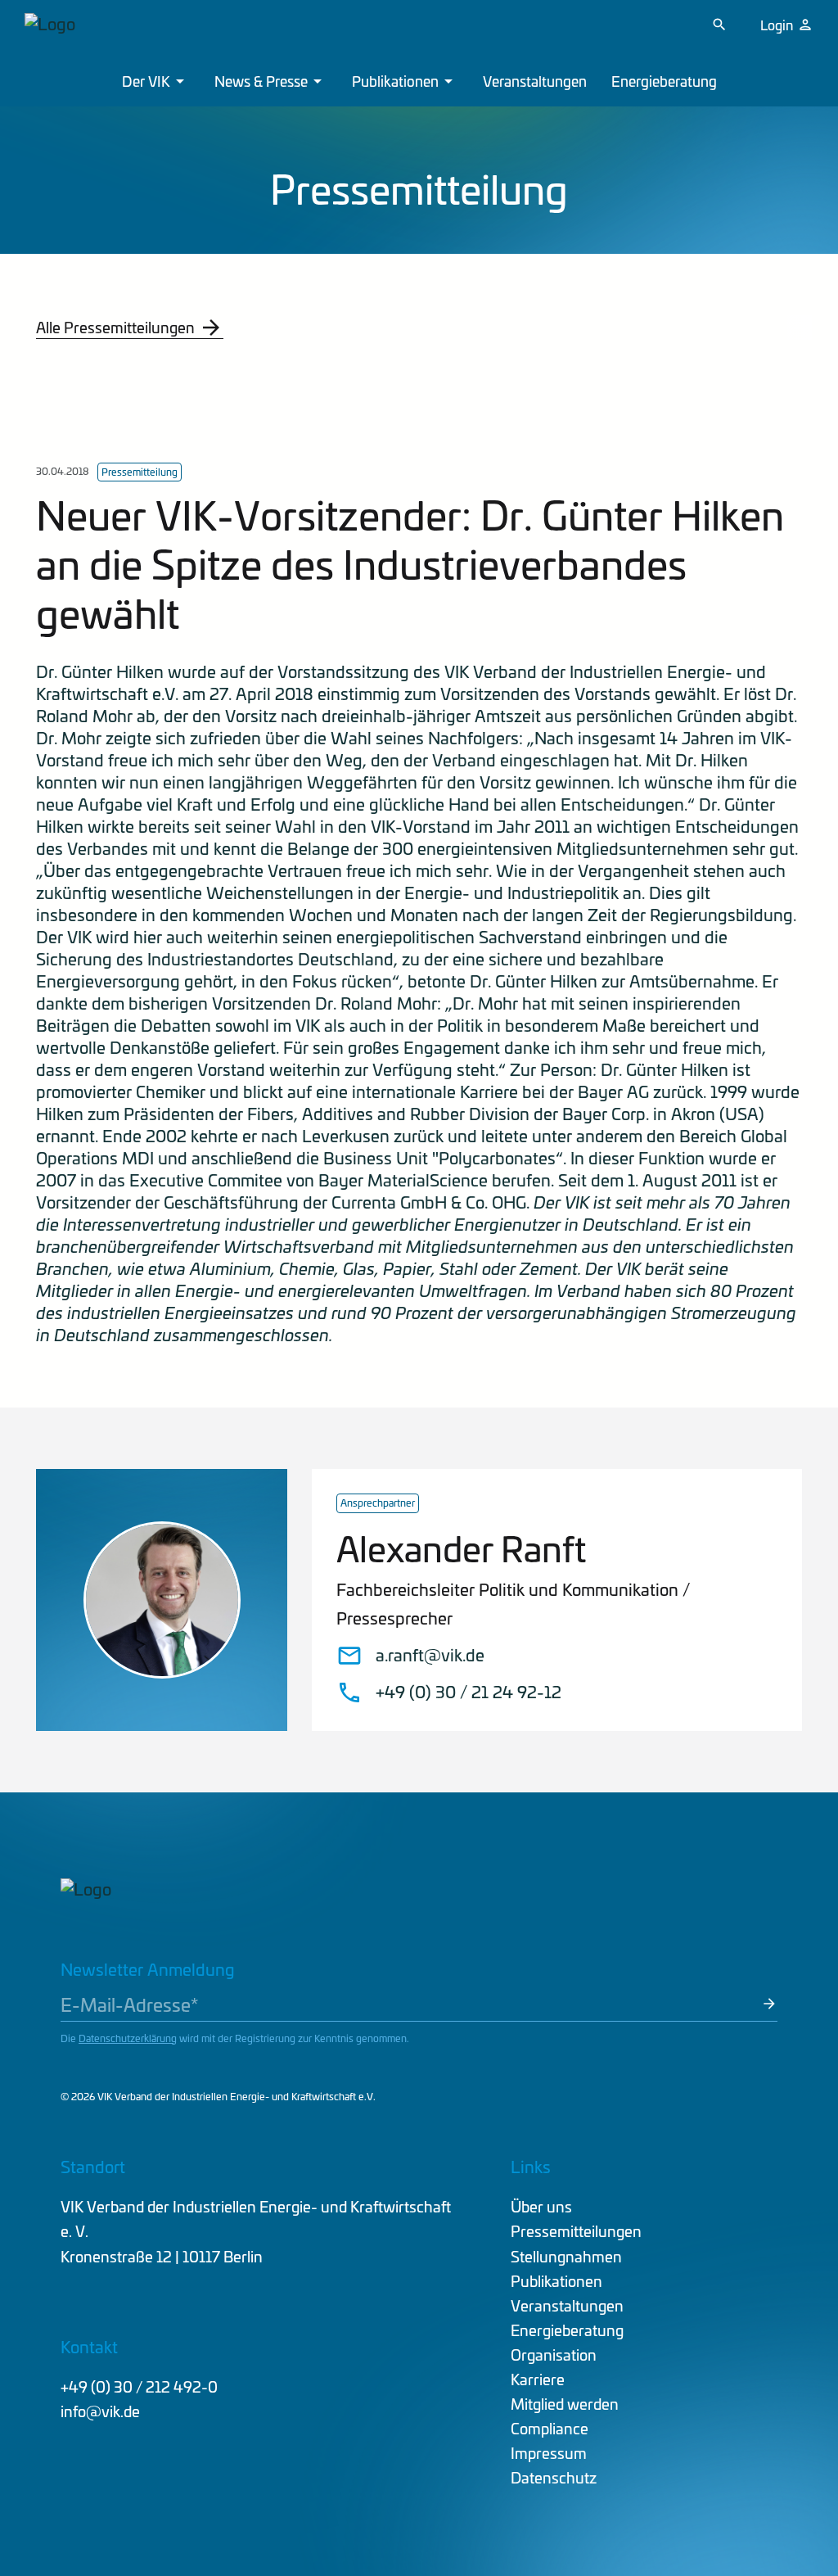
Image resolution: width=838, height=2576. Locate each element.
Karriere (538, 2379)
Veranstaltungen (535, 81)
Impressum (549, 2453)
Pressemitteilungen (576, 2231)
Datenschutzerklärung (128, 2038)
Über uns (541, 2206)
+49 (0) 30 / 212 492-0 (139, 2386)
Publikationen (395, 81)
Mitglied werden (565, 2404)
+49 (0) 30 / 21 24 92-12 (469, 1692)
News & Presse (261, 81)
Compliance (550, 2428)
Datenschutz (554, 2477)
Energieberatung (664, 81)
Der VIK (146, 81)
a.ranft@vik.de (430, 1655)
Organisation (554, 2355)
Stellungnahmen (566, 2256)
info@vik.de (100, 2411)
